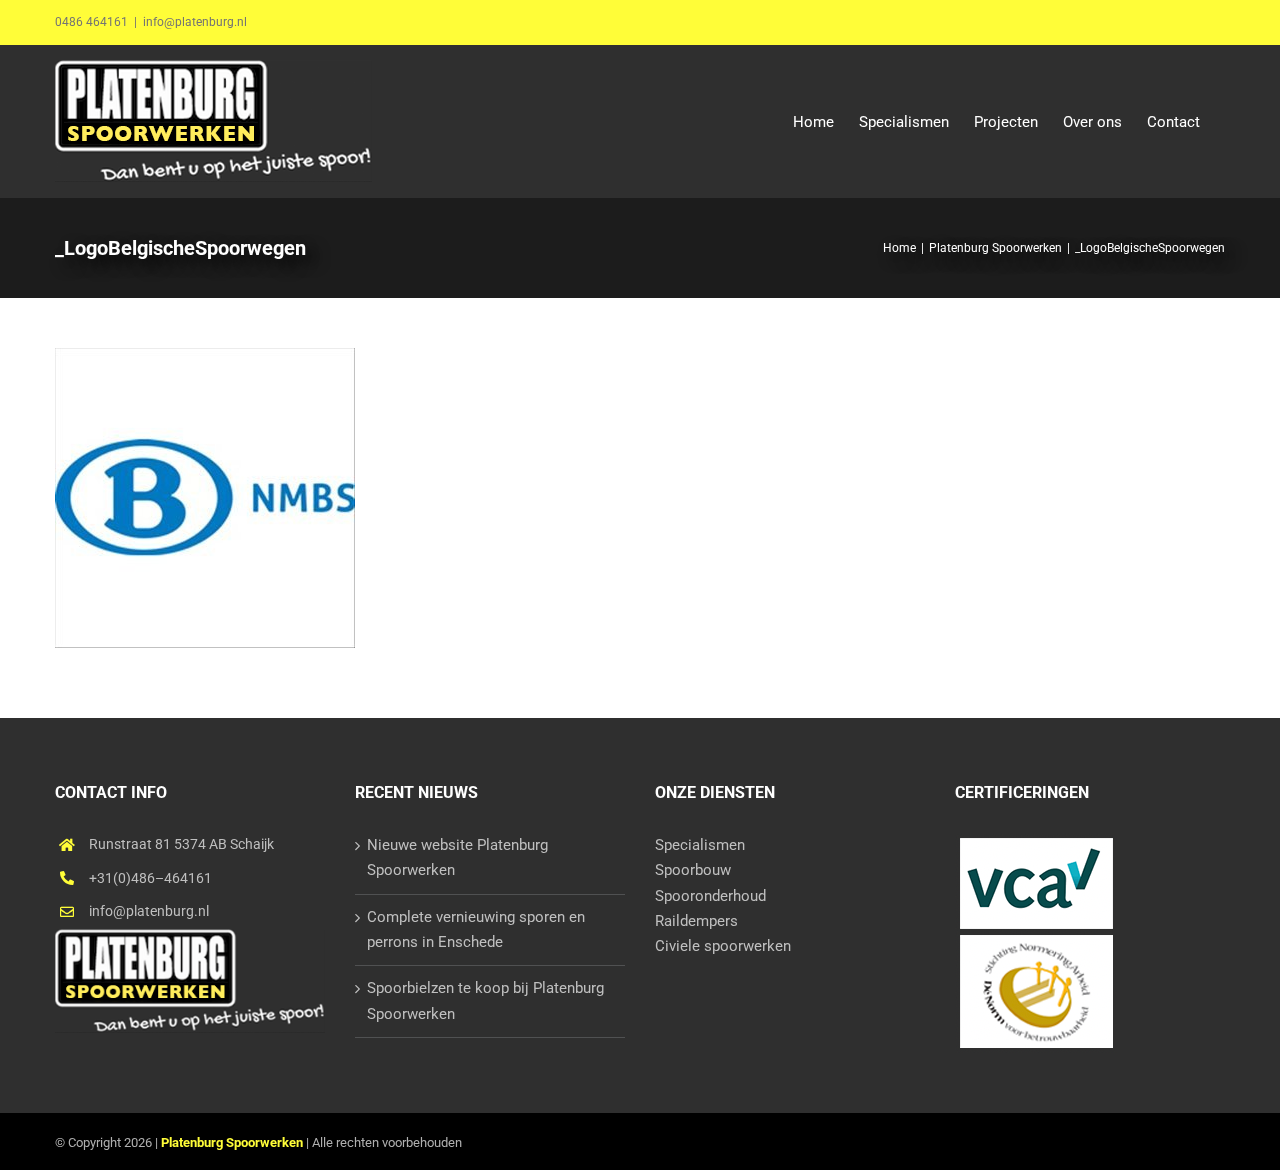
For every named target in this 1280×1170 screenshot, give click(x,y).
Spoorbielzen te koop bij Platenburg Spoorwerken (485, 1000)
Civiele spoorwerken (723, 946)
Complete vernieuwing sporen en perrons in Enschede (476, 929)
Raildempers (696, 921)
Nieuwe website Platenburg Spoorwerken (457, 857)
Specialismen (700, 845)
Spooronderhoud (710, 896)
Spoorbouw (693, 870)
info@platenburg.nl (195, 22)
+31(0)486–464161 (150, 878)
